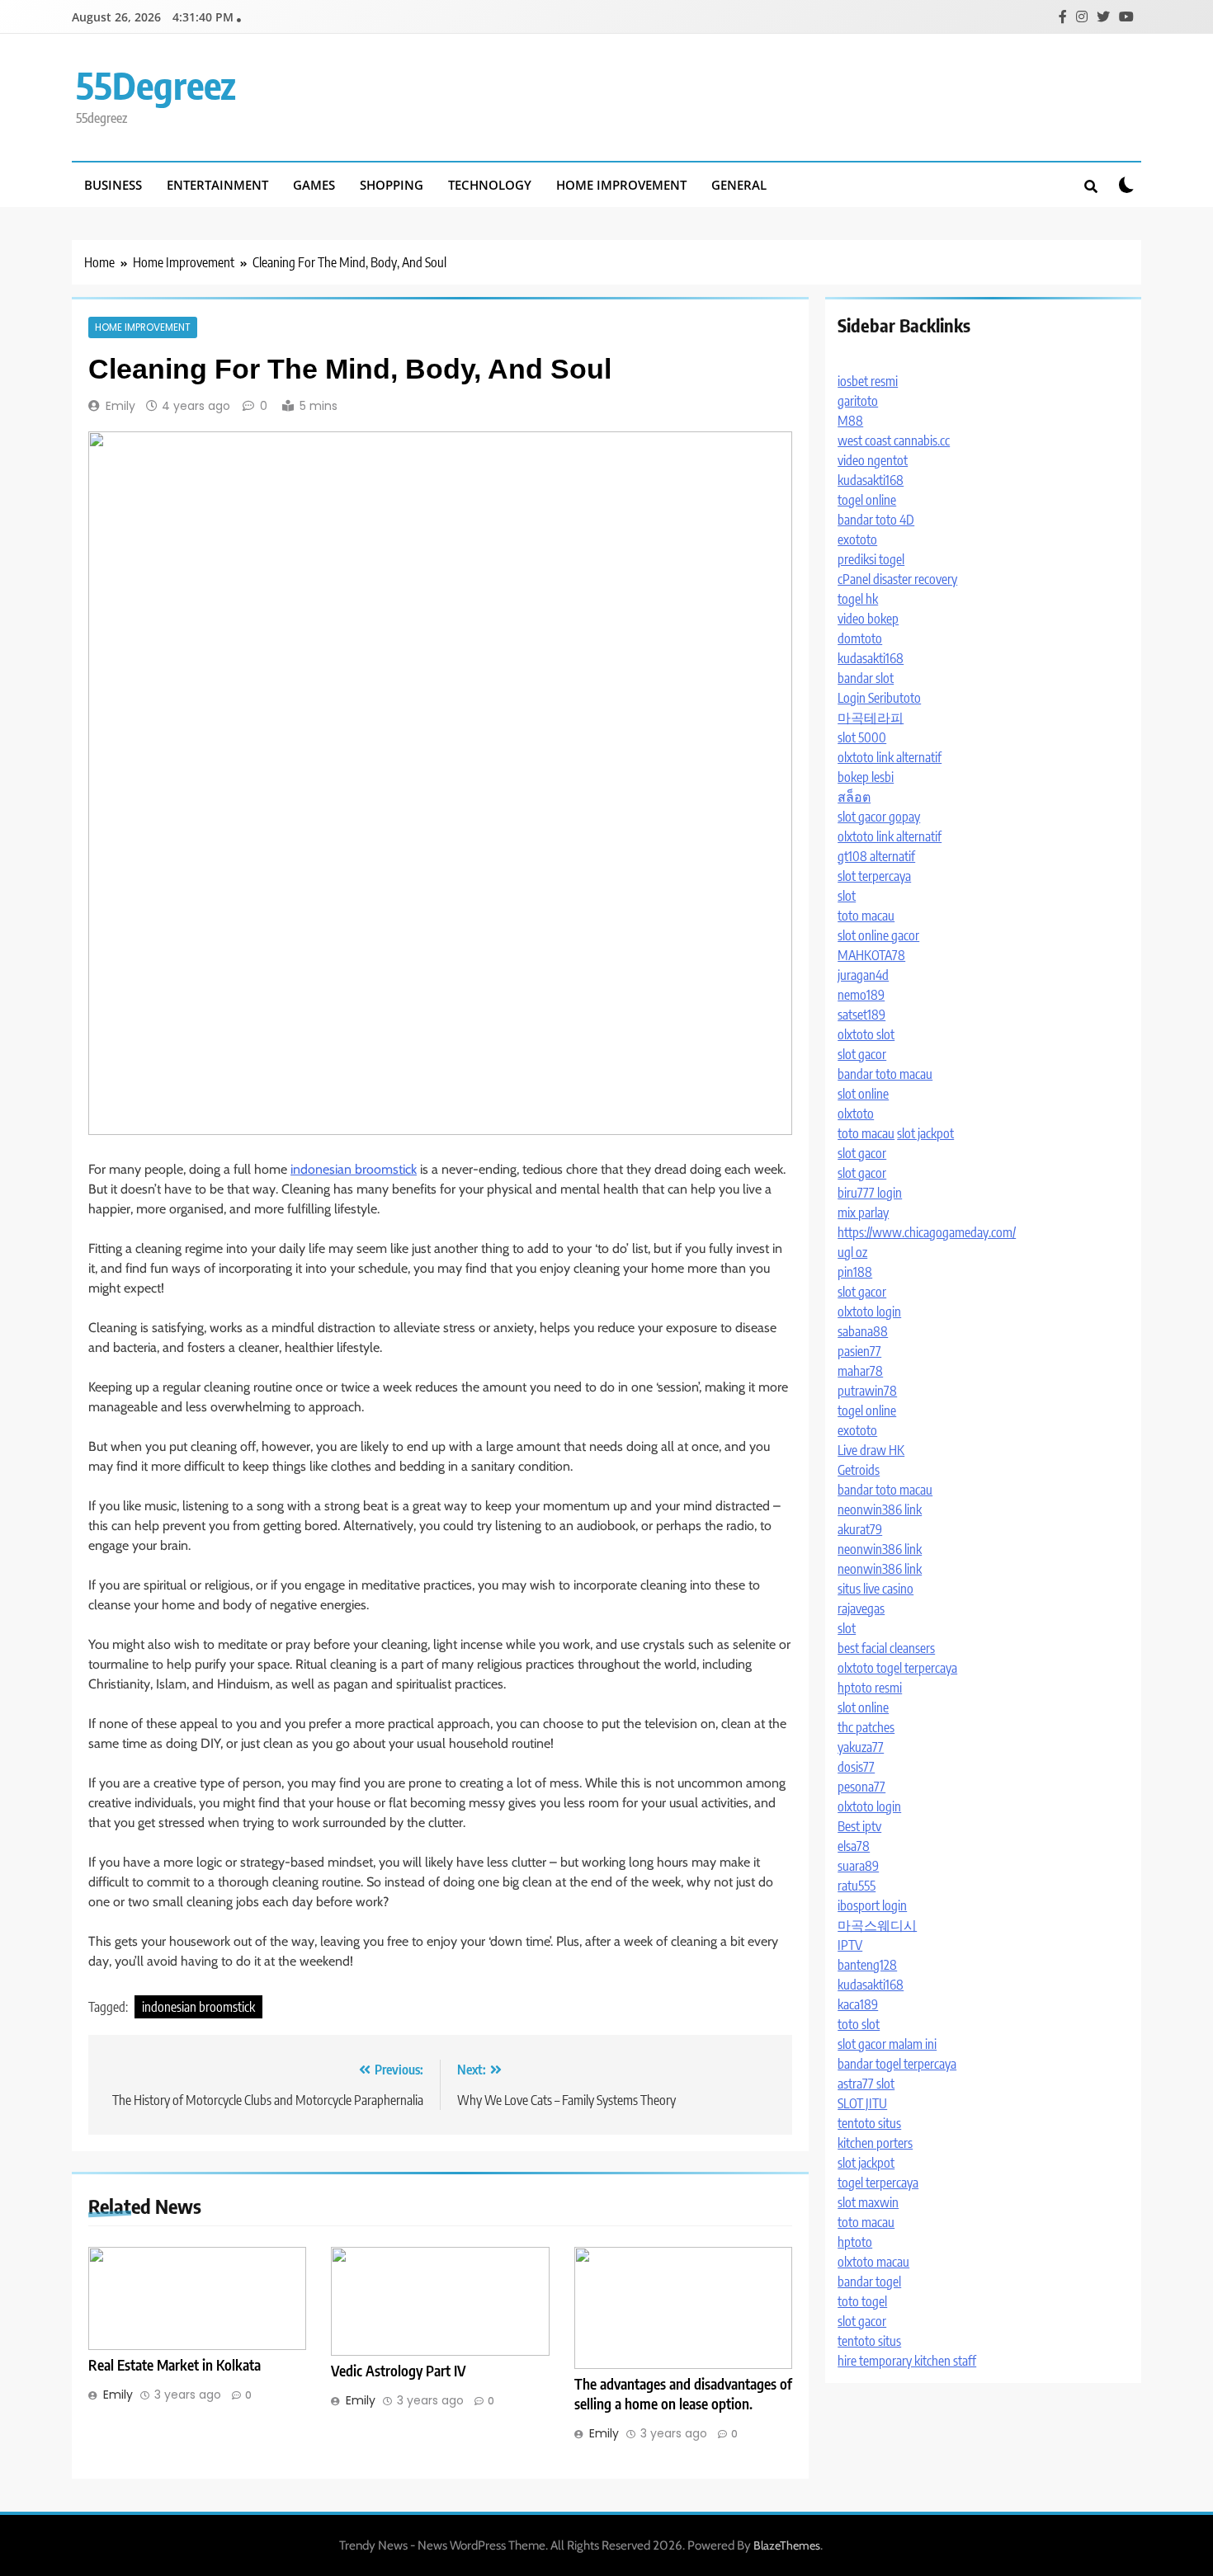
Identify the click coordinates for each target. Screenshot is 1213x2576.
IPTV (850, 1945)
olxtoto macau (873, 2262)
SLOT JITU (862, 2103)
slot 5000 (862, 737)
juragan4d (863, 975)
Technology (490, 185)
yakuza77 (861, 1747)
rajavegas (861, 1608)
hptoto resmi (870, 1688)
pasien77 (859, 1351)
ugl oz (852, 1252)
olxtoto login (869, 1312)
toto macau (866, 916)
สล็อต (854, 797)
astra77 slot (866, 2084)
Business (113, 185)
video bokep (868, 619)
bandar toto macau (885, 1074)
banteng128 (867, 1965)
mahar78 (860, 1371)
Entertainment (217, 185)
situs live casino (876, 1589)
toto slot (859, 2024)
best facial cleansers (886, 1648)
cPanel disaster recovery (897, 579)
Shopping (392, 185)
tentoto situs (869, 2123)
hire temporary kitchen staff (907, 2361)
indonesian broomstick (354, 1169)
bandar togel (869, 2282)
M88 (850, 421)
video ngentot (873, 460)
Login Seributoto (879, 698)
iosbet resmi (868, 381)
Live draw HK (871, 1450)
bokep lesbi (866, 777)
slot (847, 896)
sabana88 (863, 1331)
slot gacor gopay (879, 817)
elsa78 (854, 1846)
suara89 (858, 1866)
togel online (867, 500)
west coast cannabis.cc (894, 440)
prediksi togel (871, 559)
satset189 (861, 1015)
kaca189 (858, 2004)
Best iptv (859, 1826)
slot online (863, 1094)
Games (314, 185)
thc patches (866, 1727)
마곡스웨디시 (877, 1925)
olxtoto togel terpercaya (897, 1668)
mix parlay (863, 1213)
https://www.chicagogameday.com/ (927, 1232)
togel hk (858, 599)
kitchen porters (875, 2143)
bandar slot (866, 678)
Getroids (859, 1470)
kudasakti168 (871, 480)
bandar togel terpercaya (897, 2064)
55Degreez (156, 85)
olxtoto (856, 1114)
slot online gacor (878, 935)
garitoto (858, 401)
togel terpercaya (878, 2183)
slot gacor (862, 1054)
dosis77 (856, 1767)
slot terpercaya (874, 876)
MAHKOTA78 (871, 955)
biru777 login (870, 1193)
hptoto (855, 2242)
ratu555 (857, 1886)
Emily (120, 406)
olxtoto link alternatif (890, 757)
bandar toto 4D (876, 520)
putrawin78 (867, 1391)
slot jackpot (925, 1133)
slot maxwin (868, 2202)
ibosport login (872, 1905)
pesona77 (861, 1787)
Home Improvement (621, 185)
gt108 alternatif (876, 856)
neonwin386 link (880, 1509)
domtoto (860, 638)
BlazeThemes (787, 2545)
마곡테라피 (871, 718)
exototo (857, 539)
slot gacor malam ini (887, 2044)
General (739, 185)
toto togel (862, 2301)
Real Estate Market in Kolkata (175, 2365)
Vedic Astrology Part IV (399, 2371)
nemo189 (861, 995)
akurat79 (860, 1529)
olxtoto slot (866, 1034)
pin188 (855, 1272)
